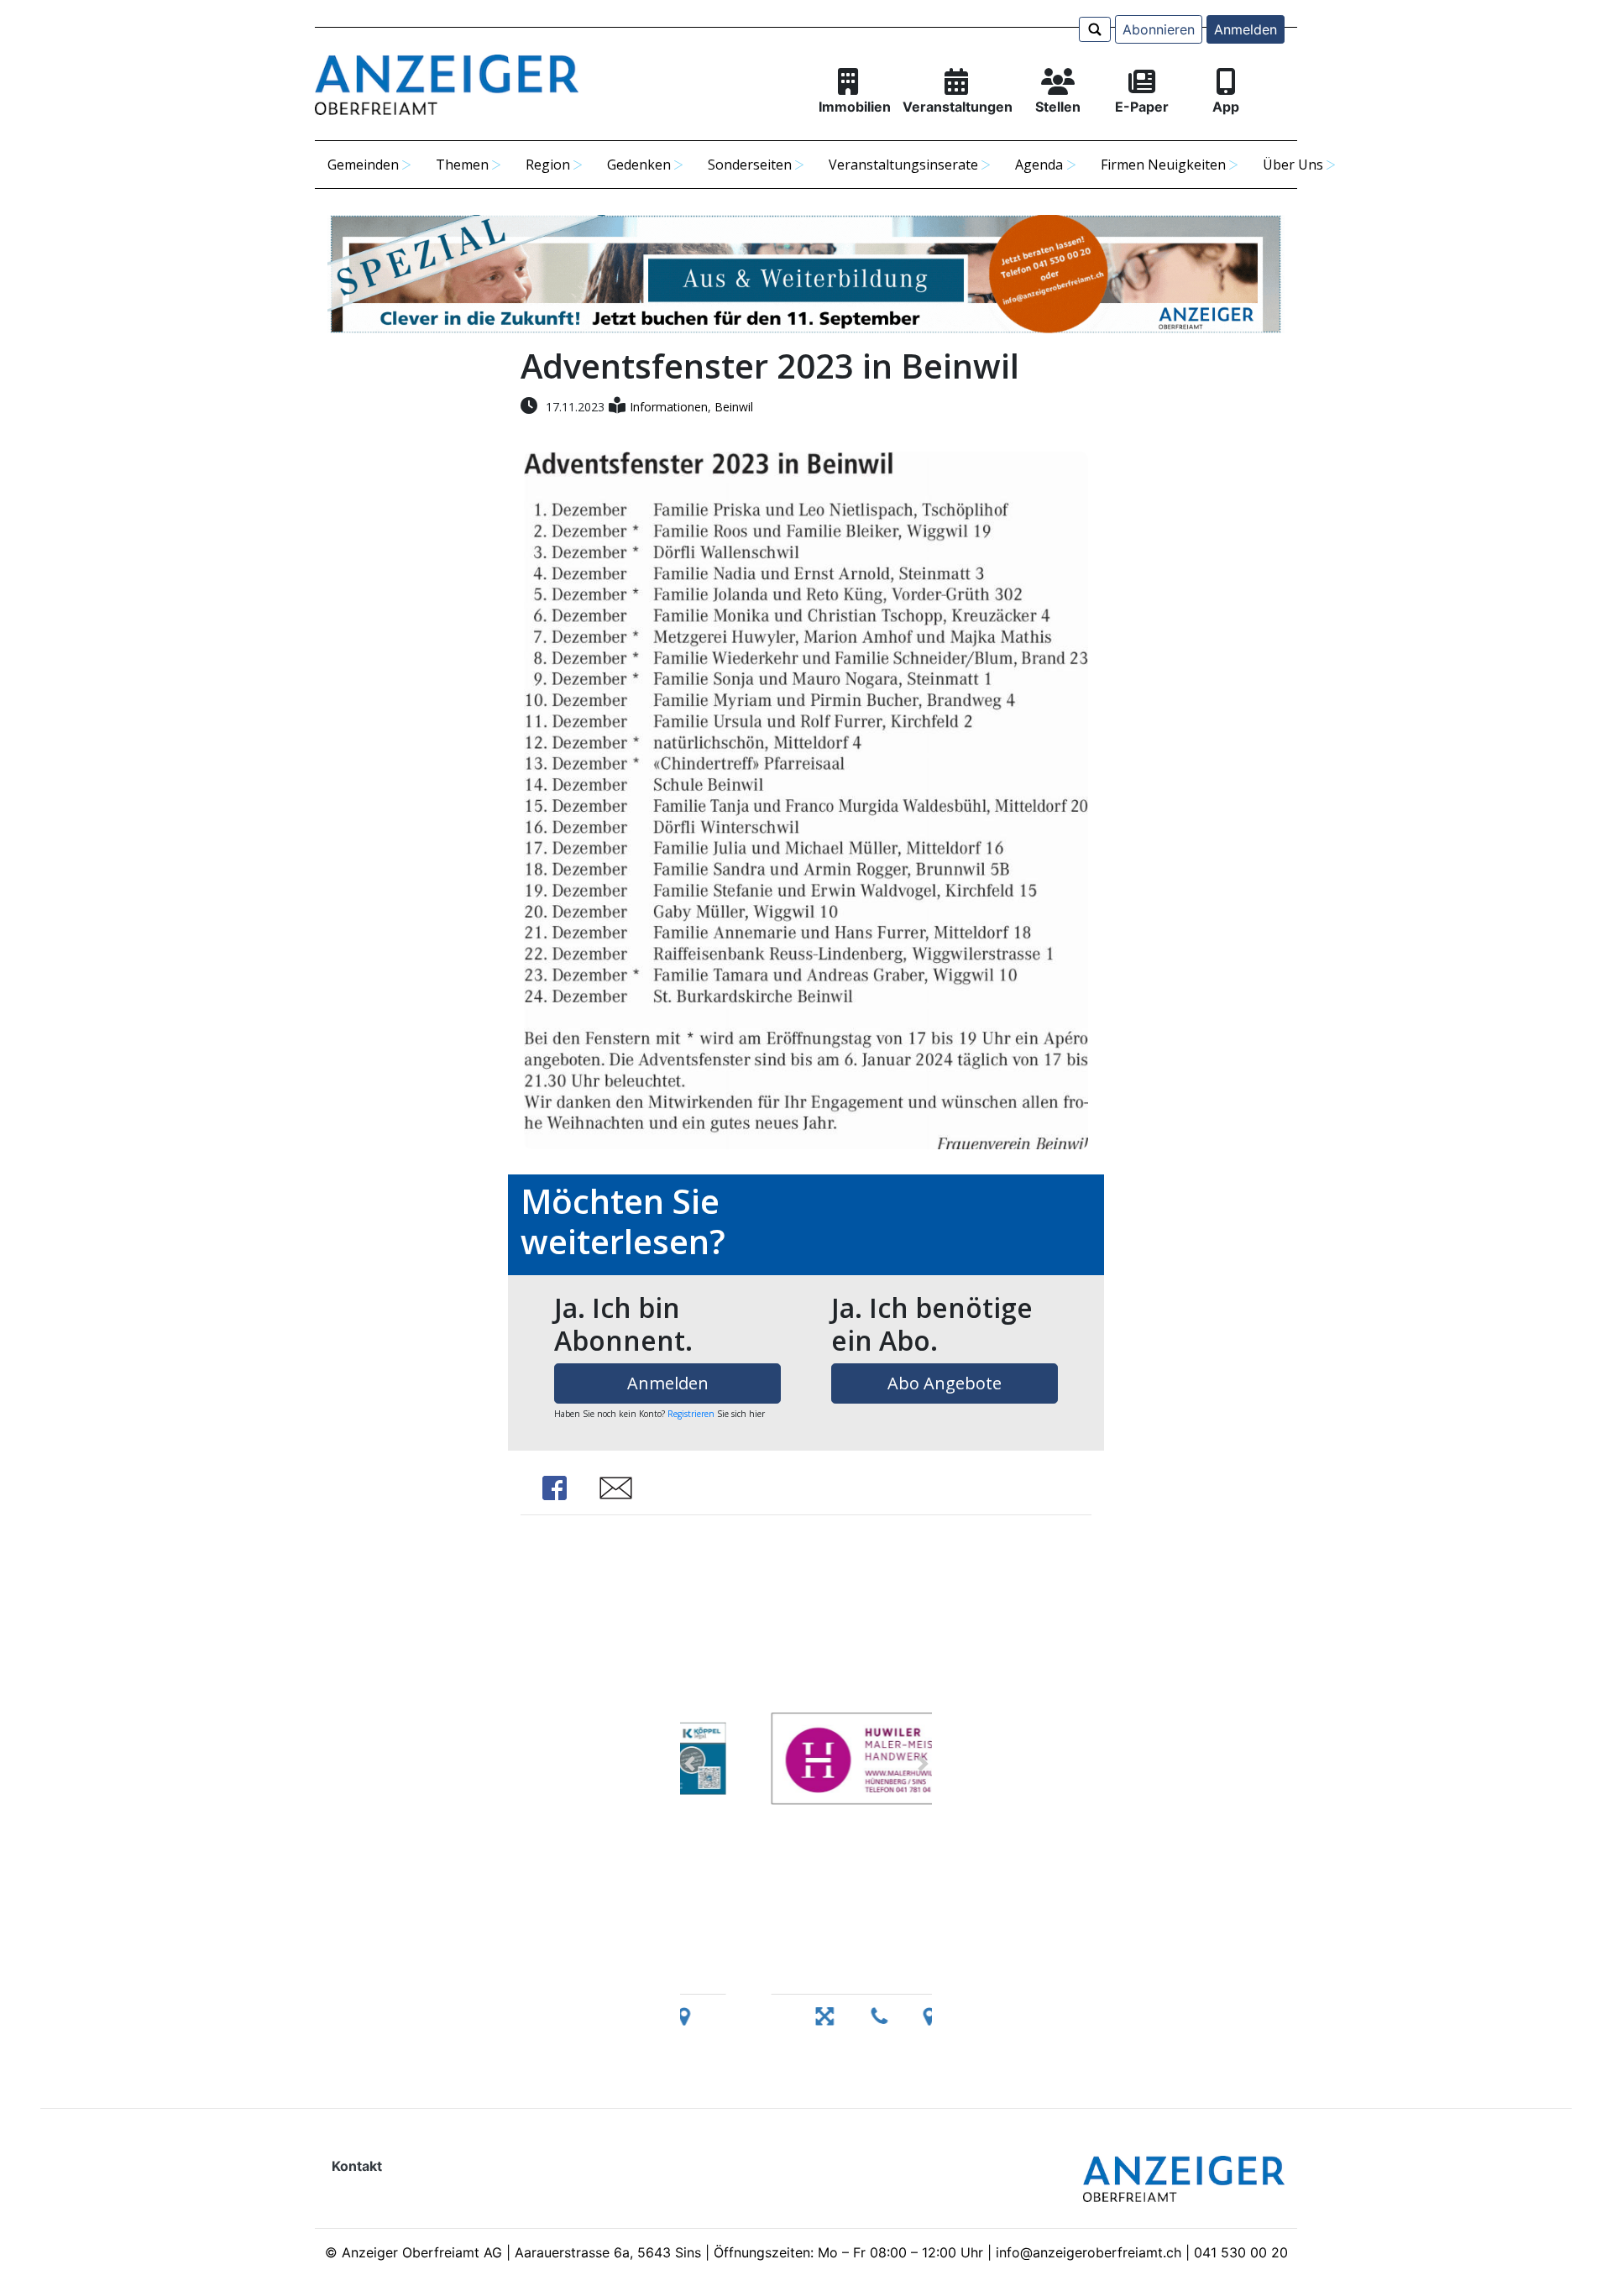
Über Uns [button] (1293, 165)
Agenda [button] (1039, 165)
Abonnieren (1159, 29)
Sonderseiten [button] (750, 165)
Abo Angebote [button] (945, 1383)
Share (554, 1488)
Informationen (669, 407)
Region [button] (548, 165)
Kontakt (357, 2166)
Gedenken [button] (639, 165)
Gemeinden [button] (363, 165)
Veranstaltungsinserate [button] (903, 165)
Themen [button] (462, 165)
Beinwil (734, 407)
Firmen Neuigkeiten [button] (1163, 165)
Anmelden (1246, 29)
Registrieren (691, 1414)
